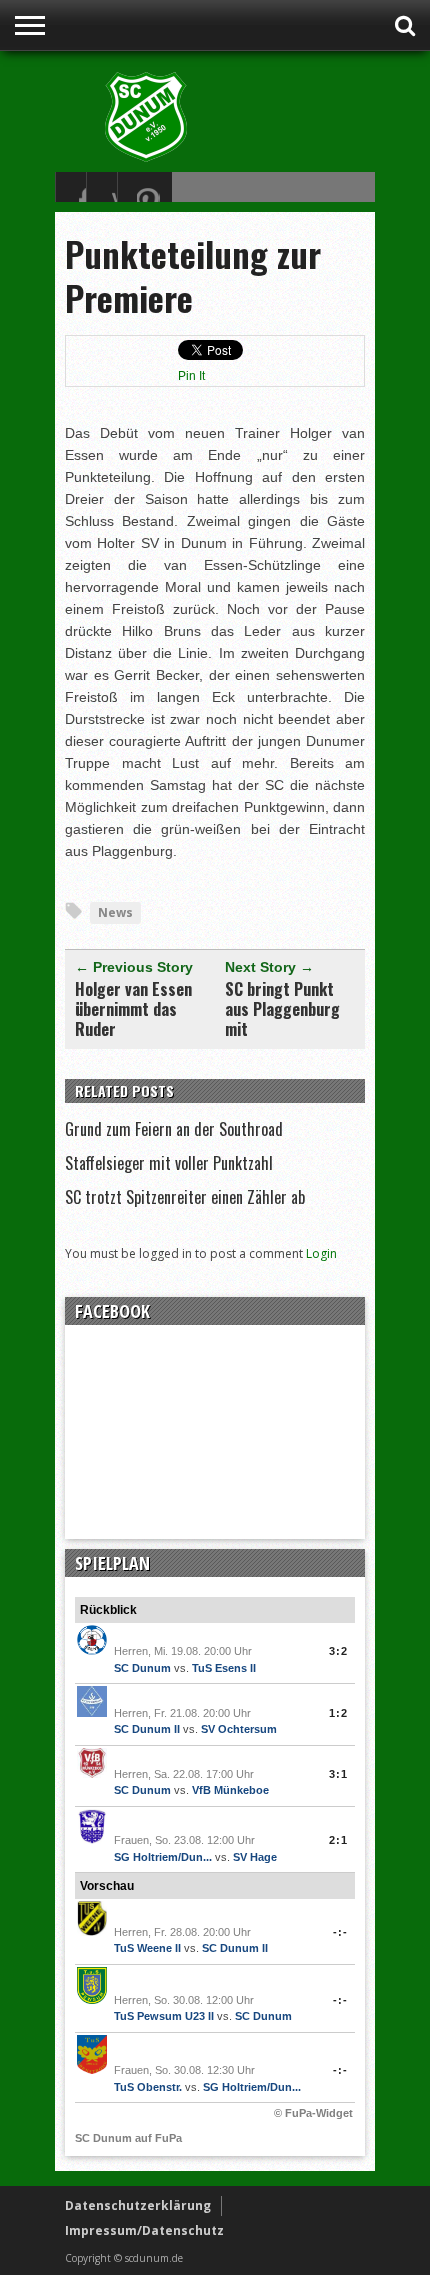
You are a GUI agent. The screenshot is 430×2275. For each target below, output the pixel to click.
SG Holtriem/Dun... (163, 1857)
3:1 (338, 1774)
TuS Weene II (147, 1948)
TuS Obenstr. (148, 2087)
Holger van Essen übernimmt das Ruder (133, 1009)
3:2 (338, 1651)
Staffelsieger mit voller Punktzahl (169, 1163)
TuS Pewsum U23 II (164, 2016)
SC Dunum (142, 1668)
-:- (340, 1932)
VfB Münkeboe (230, 1790)
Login (321, 1253)
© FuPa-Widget (313, 2113)
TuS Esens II (224, 1668)
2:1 (338, 1840)
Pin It (191, 376)
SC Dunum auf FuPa (128, 2138)
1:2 (338, 1713)
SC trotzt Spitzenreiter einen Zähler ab (185, 1197)
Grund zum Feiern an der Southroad (174, 1129)
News (115, 912)
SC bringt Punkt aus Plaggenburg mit (282, 1009)
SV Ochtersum (239, 1729)
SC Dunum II (147, 1729)
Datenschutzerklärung (138, 2205)
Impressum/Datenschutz (144, 2230)
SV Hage (255, 1857)
